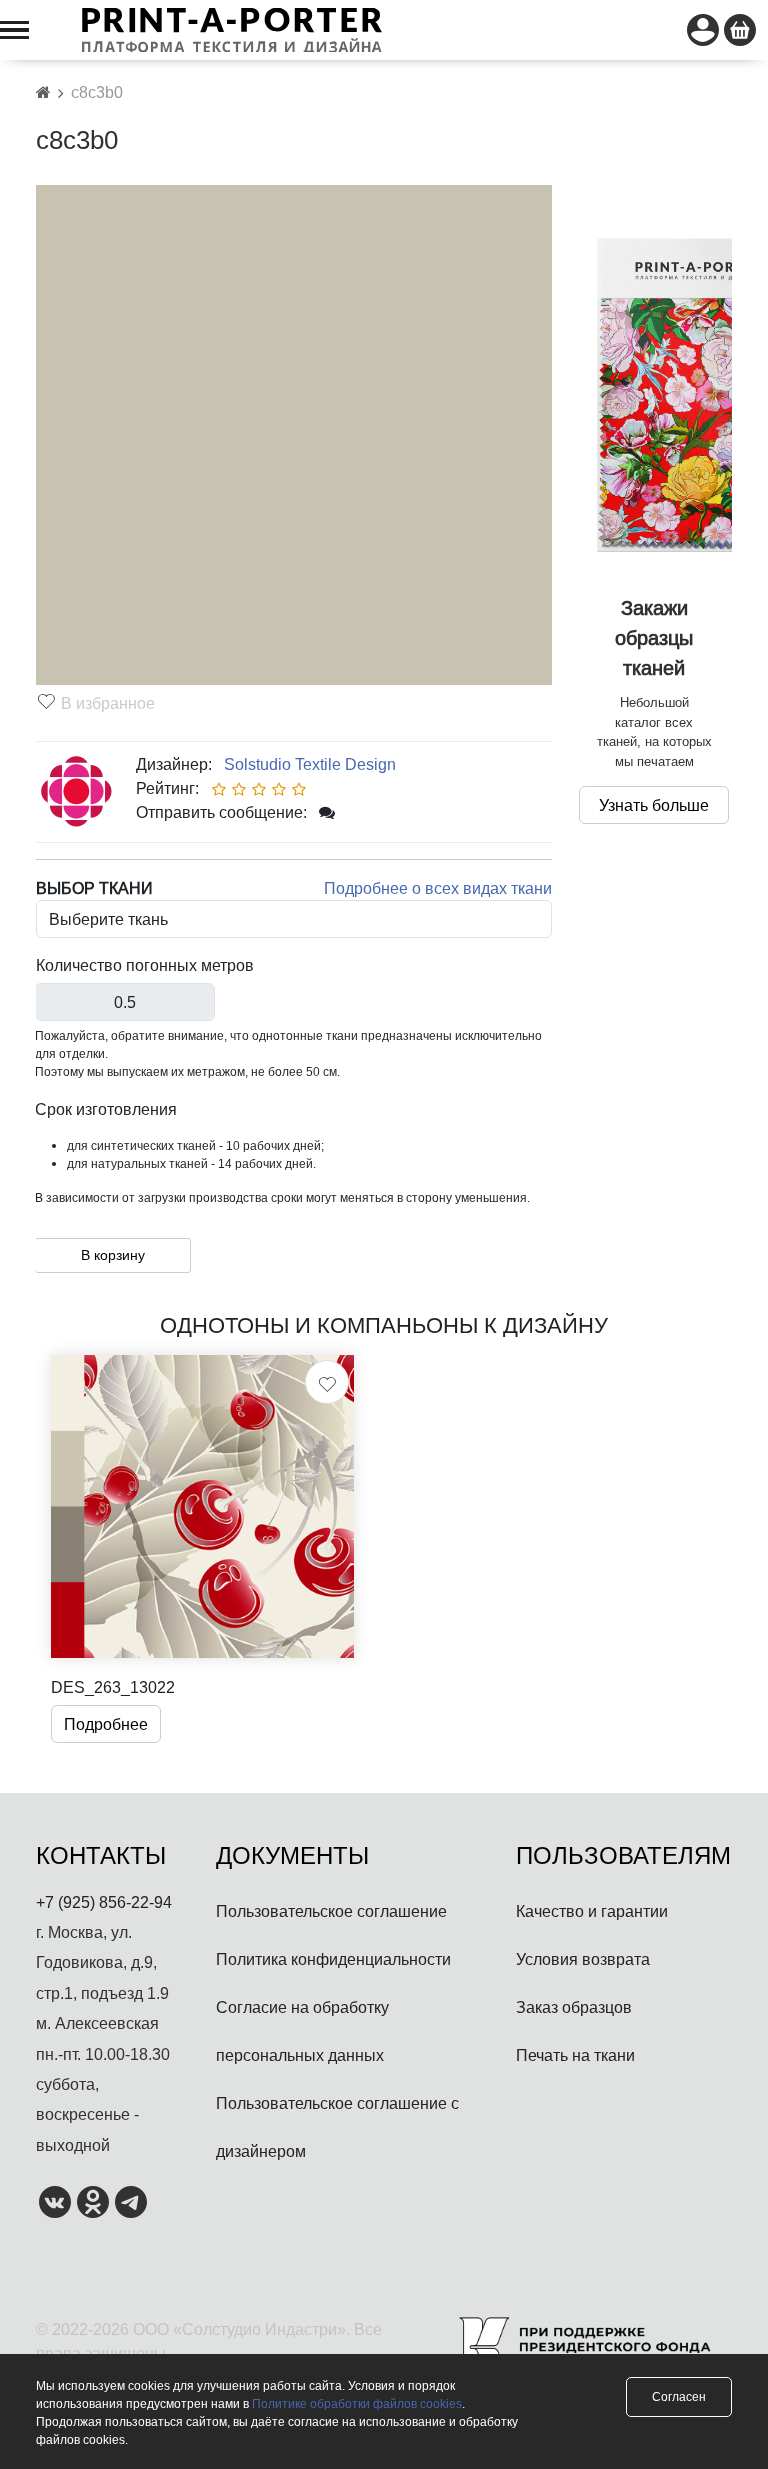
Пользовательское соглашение (331, 1911)
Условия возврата (583, 1959)
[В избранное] (327, 1382)
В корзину (113, 1255)
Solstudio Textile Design (306, 764)
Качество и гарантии (592, 1911)
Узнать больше (654, 805)
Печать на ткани (575, 2055)
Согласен (679, 2396)
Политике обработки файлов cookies (357, 2403)
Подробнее (106, 1724)
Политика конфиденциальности (333, 1959)
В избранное (108, 703)
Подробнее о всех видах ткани (438, 888)
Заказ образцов (574, 2007)
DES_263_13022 (113, 1687)
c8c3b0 (97, 92)
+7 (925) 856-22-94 (104, 1902)
